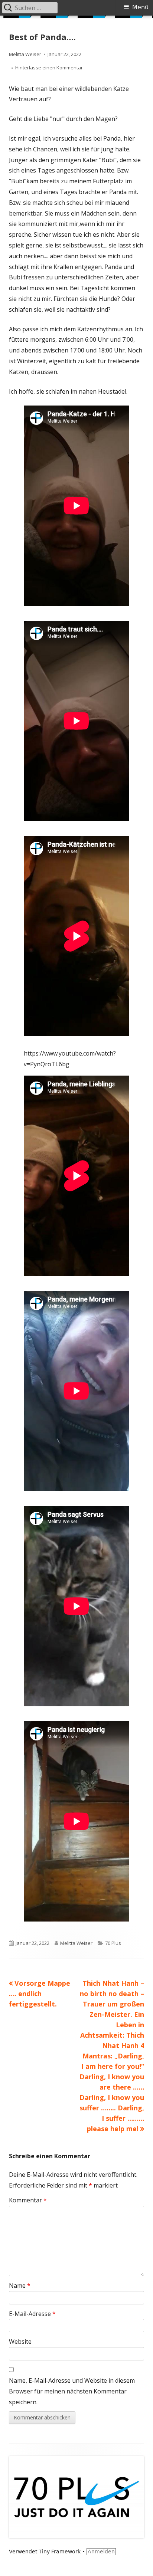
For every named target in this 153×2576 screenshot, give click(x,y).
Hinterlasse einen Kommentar (49, 68)
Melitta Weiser (25, 54)
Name (20, 2285)
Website (20, 2342)
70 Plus (113, 1943)
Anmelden (101, 2552)
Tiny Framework (60, 2552)
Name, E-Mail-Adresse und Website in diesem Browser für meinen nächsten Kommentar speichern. (72, 2391)
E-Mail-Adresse (32, 2314)
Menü (140, 7)
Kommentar (28, 2200)
